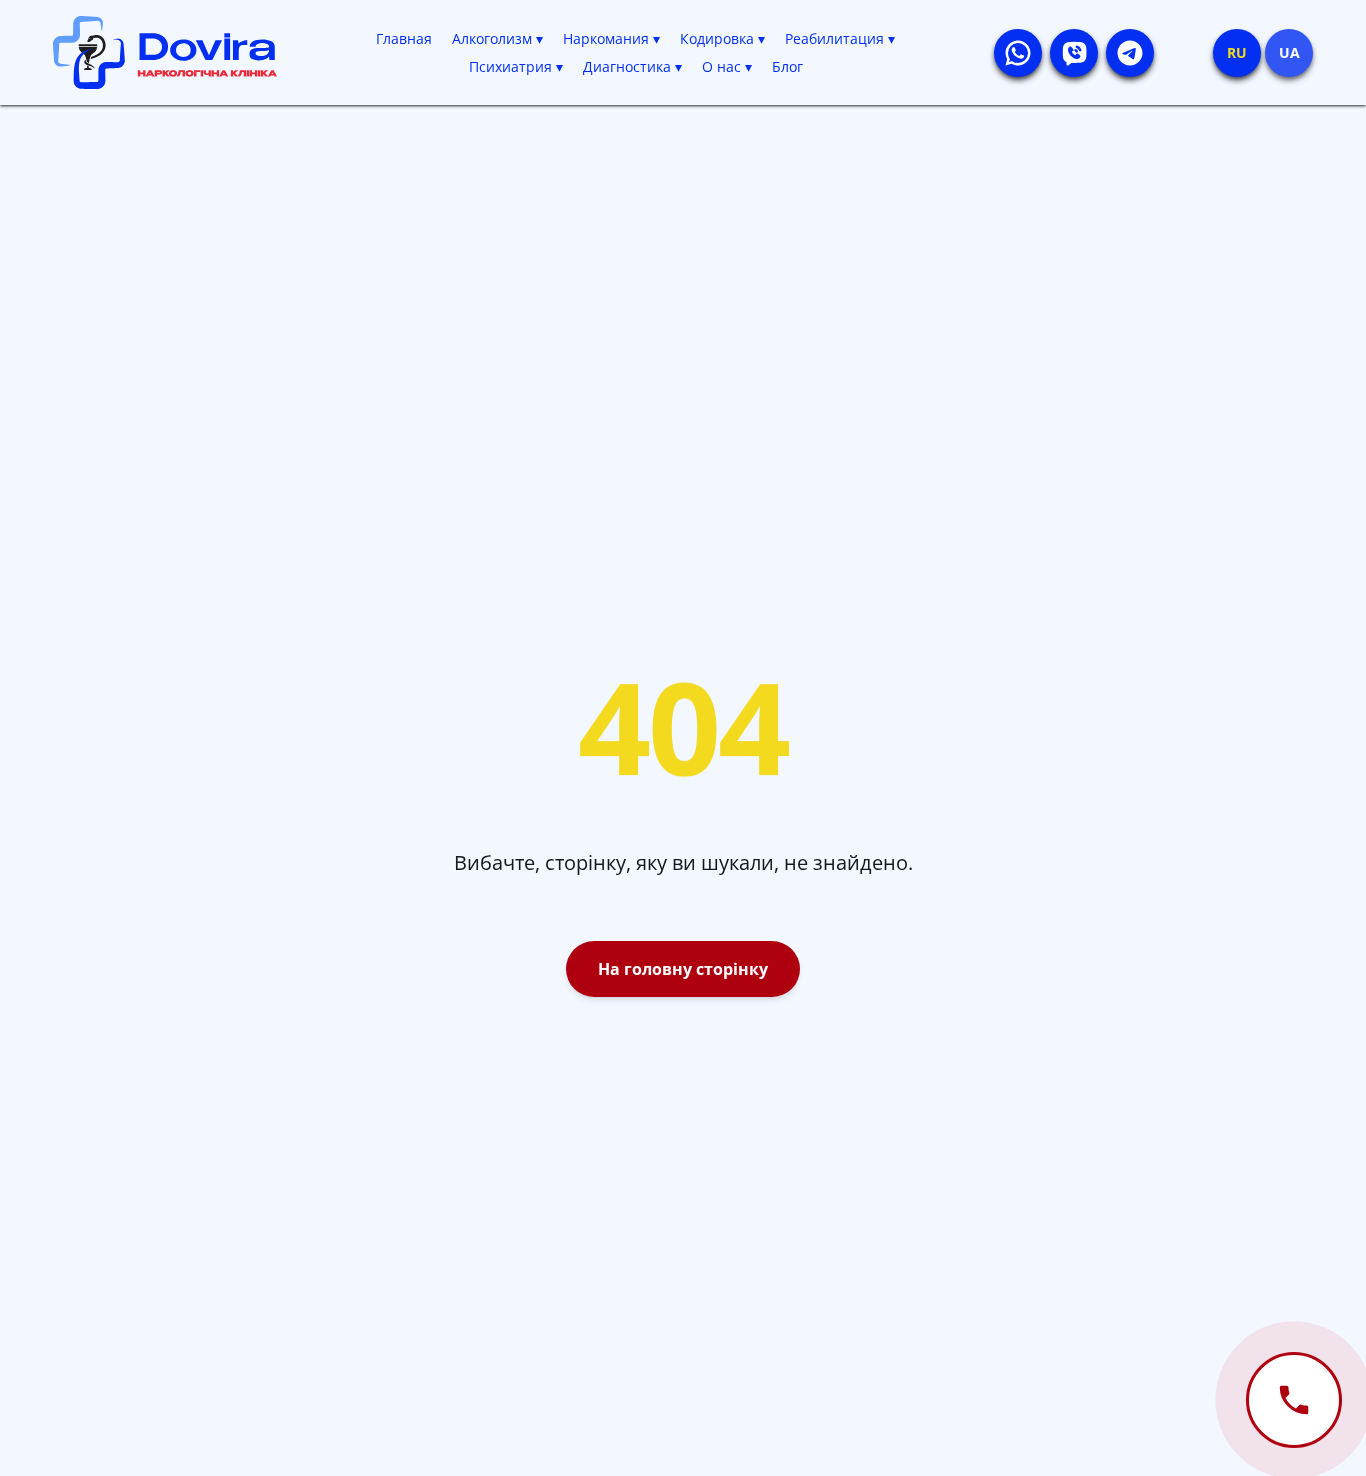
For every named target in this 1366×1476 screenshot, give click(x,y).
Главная (404, 38)
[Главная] (165, 52)
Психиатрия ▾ (516, 66)
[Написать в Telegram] (1130, 53)
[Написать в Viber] (1074, 53)
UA (1289, 52)
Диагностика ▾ (632, 66)
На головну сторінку (683, 969)
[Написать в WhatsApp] (1018, 53)
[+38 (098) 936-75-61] (1294, 1400)
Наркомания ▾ (611, 38)
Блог (787, 66)
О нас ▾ (727, 66)
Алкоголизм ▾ (497, 38)
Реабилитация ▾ (840, 38)
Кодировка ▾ (722, 38)
